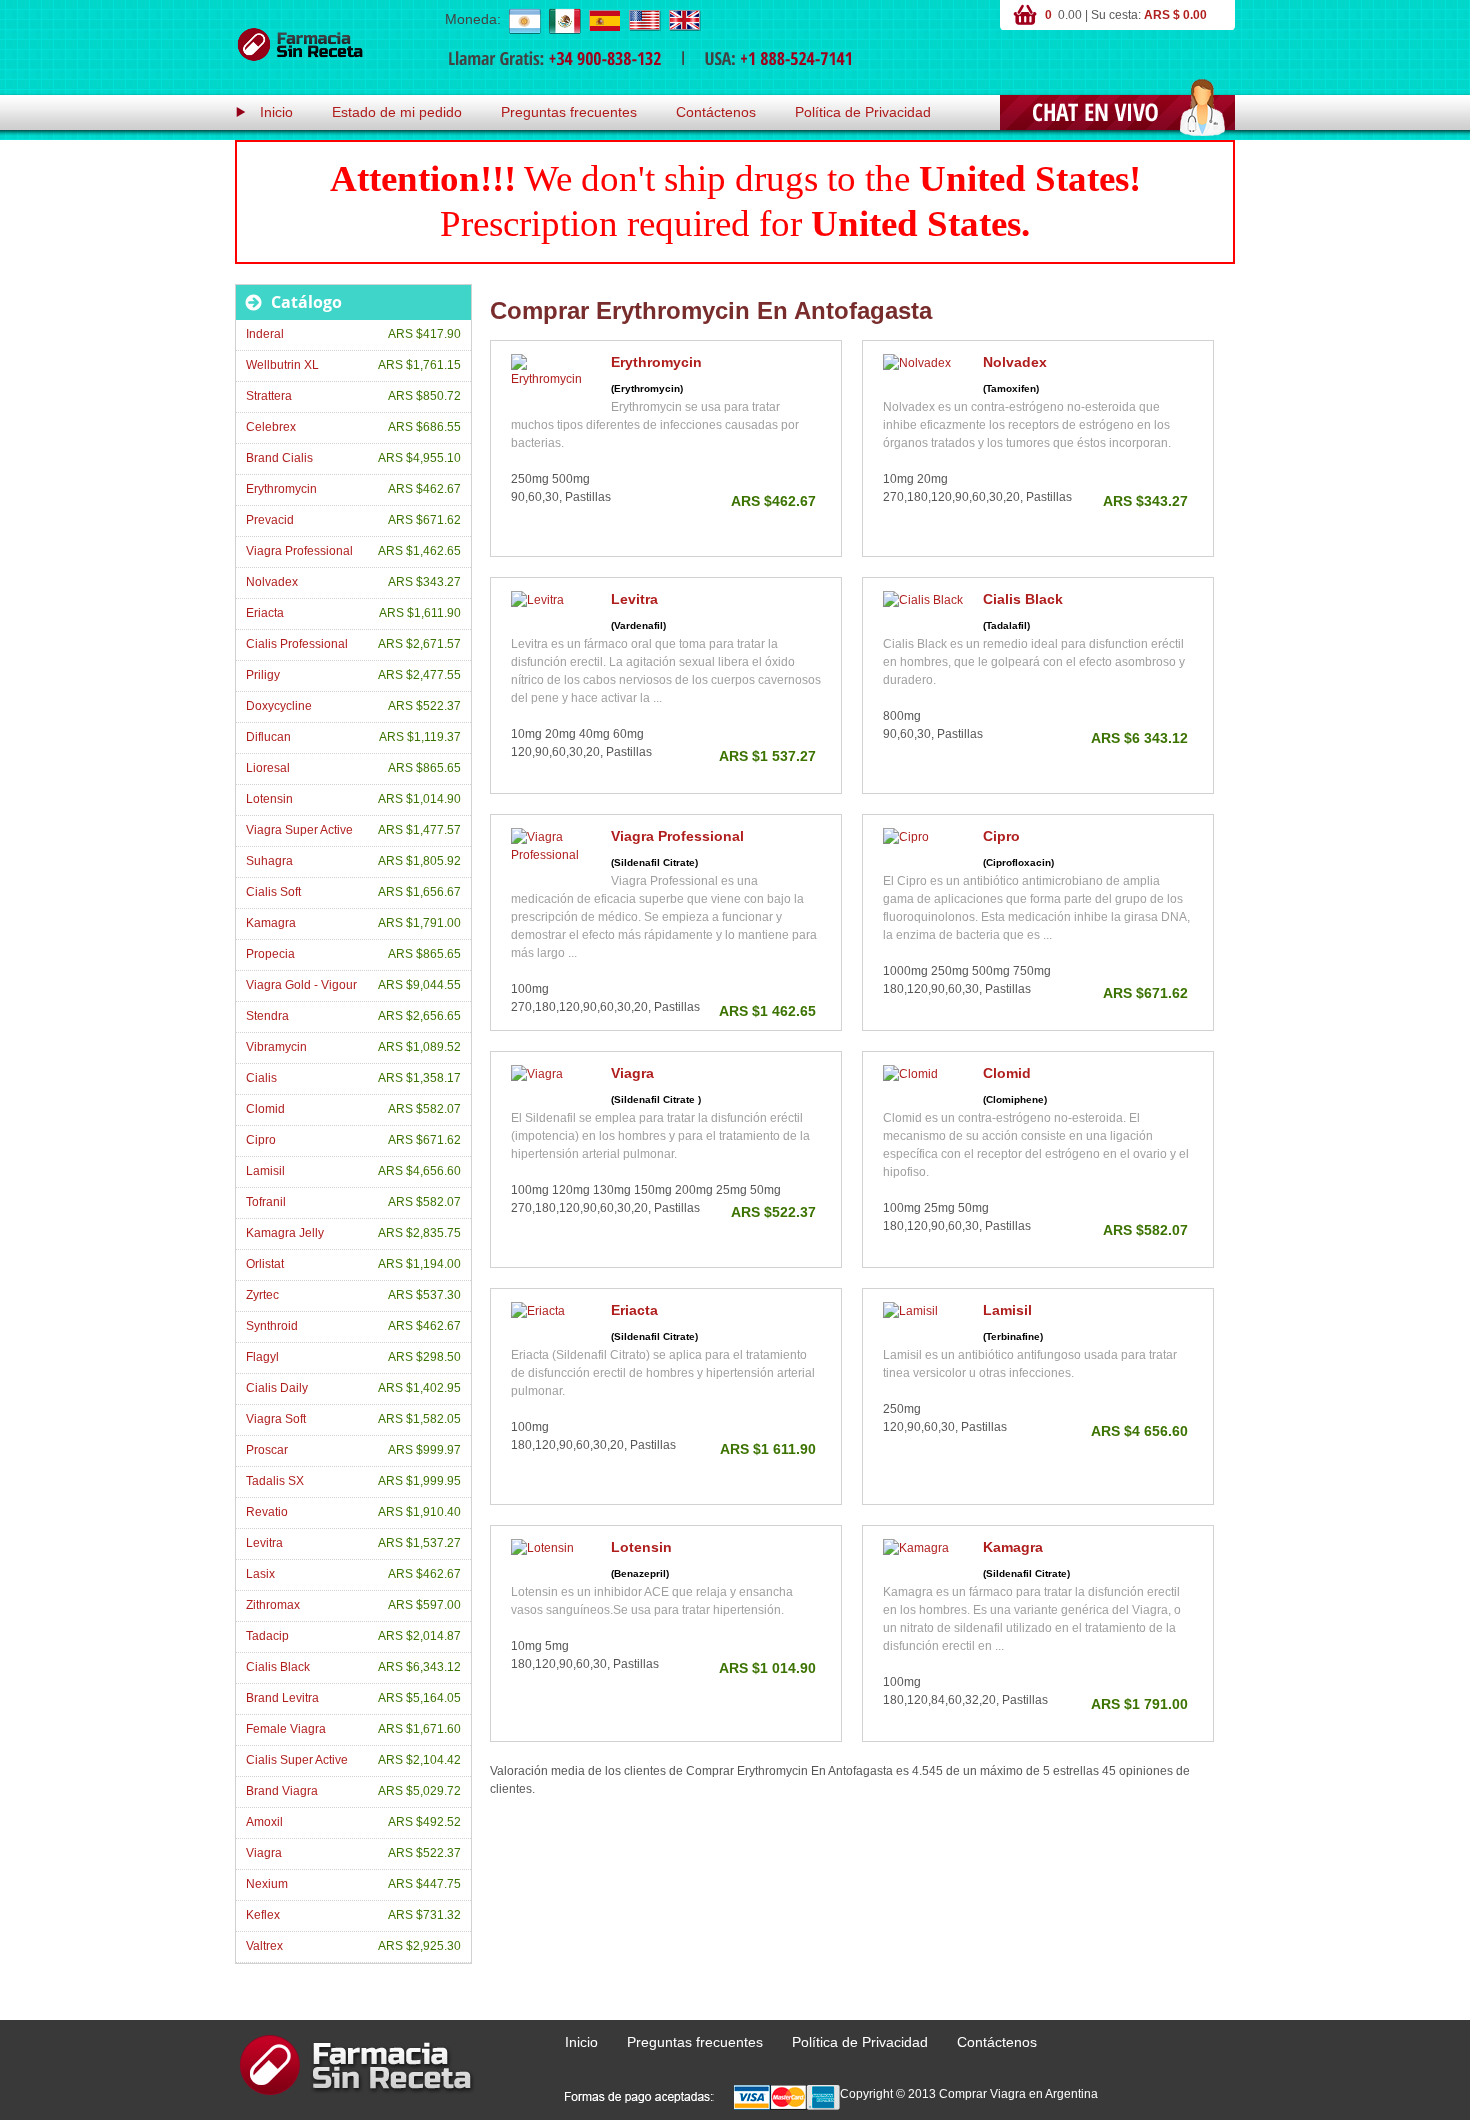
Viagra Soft (276, 1419)
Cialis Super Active (297, 1760)
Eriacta (634, 1310)
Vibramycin (276, 1047)
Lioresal (268, 768)
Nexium (267, 1884)
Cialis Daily (277, 1388)
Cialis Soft (273, 892)
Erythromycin (656, 362)
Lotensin (641, 1547)
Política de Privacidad (863, 112)
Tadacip (267, 1636)
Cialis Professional (297, 644)
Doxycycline (279, 706)
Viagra (632, 1073)
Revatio (267, 1512)
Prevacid (270, 520)
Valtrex (264, 1946)
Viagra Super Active (299, 830)
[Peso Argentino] (524, 20)
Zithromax (273, 1605)
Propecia (270, 954)
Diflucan (268, 737)
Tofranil (266, 1202)
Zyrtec (262, 1295)
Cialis (261, 1078)
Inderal (265, 334)
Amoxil (264, 1822)
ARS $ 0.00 (1175, 15)
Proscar (267, 1450)
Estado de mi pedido (397, 112)
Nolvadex (1015, 362)
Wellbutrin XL (282, 365)
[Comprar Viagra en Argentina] (300, 45)
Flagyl (262, 1357)
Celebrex (271, 427)
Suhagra (269, 861)
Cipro (1001, 836)
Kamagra (1013, 1547)
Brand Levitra (282, 1698)
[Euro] (604, 20)
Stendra (267, 1016)
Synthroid (272, 1326)
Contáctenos (716, 112)
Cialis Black (1023, 599)
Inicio (276, 112)
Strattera (269, 396)
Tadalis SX (275, 1481)
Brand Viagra (282, 1791)
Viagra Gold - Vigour (301, 985)
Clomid (1007, 1073)
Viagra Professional (677, 836)
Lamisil (1007, 1310)
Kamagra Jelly (285, 1233)
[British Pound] (684, 20)
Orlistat (265, 1264)
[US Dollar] (644, 20)
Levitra (634, 599)
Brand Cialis (279, 458)
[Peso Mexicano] (564, 20)
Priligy (263, 675)
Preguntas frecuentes (569, 112)
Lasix (260, 1574)
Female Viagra (286, 1729)
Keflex (263, 1915)
